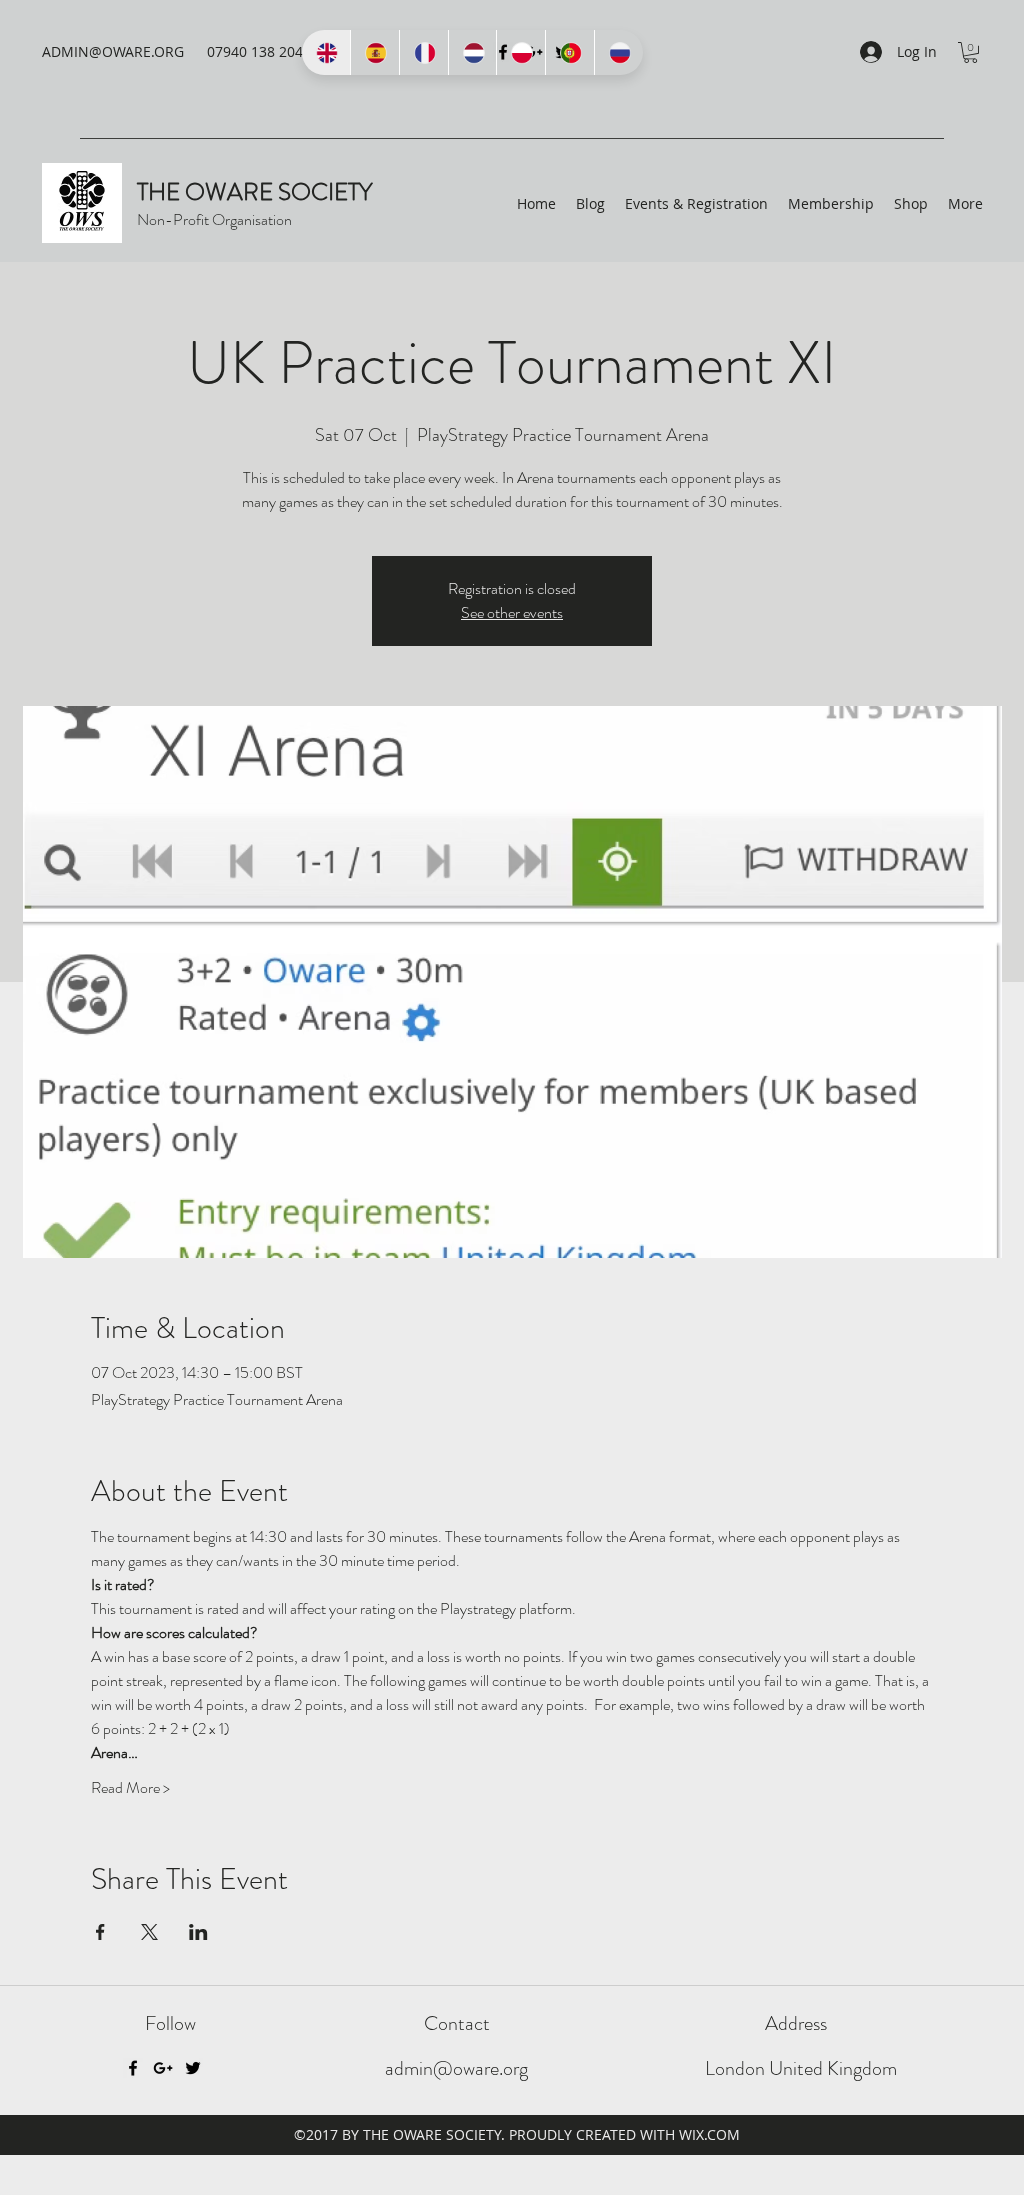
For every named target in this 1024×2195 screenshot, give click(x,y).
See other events (512, 612)
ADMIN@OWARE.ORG (113, 51)
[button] (970, 52)
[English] (326, 52)
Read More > (130, 1788)
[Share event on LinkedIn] (198, 1932)
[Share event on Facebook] (100, 1932)
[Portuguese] (569, 52)
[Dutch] (472, 52)
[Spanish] (374, 52)
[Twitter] (193, 2068)
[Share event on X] (149, 1932)
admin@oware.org (456, 2068)
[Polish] (520, 52)
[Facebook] (133, 2068)
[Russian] (618, 52)
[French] (423, 52)
